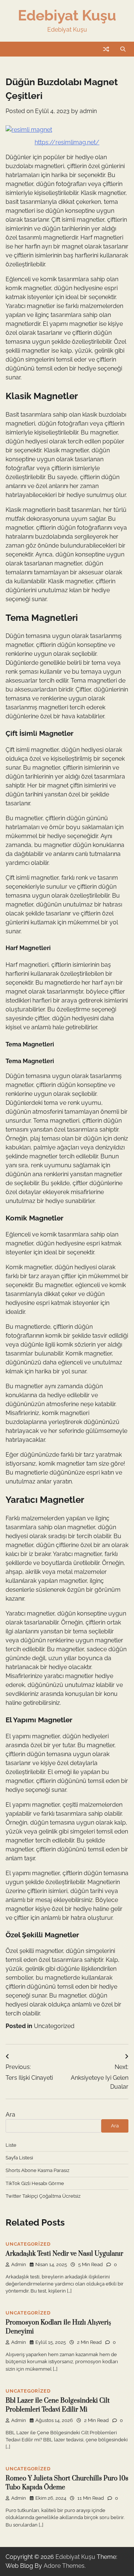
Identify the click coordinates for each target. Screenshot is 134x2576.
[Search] (123, 49)
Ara (10, 2115)
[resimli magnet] (29, 130)
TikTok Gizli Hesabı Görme (35, 2183)
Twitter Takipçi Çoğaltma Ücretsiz (43, 2196)
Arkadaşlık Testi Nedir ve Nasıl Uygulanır (64, 2254)
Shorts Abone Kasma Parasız (37, 2170)
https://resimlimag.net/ (67, 142)
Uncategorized (54, 2026)
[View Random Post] (106, 49)
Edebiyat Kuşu (67, 15)
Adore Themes (64, 2566)
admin (88, 111)
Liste (11, 2145)
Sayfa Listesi (19, 2158)
